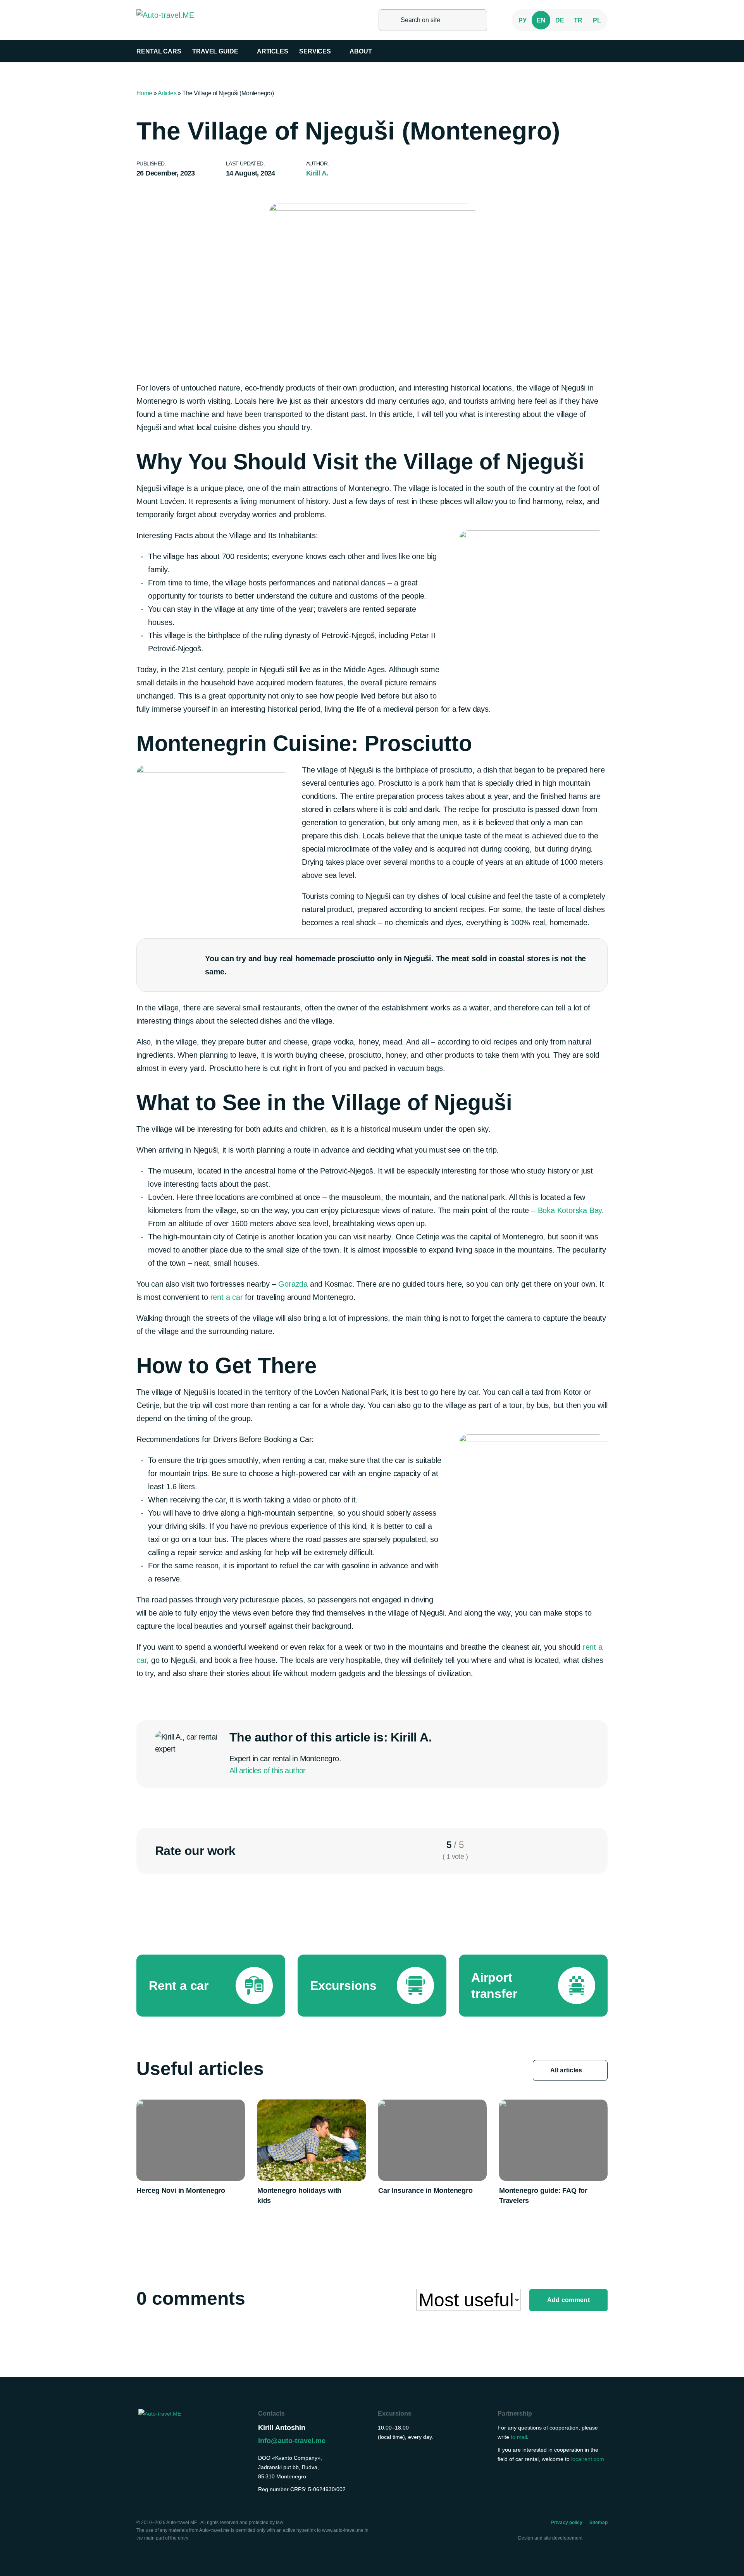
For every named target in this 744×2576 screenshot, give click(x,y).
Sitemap (598, 2523)
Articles (273, 51)
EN (541, 20)
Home (144, 93)
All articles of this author (268, 1771)
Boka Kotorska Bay (570, 1210)
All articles (567, 2070)
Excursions (395, 2413)
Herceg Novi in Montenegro (181, 2191)
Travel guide (215, 51)
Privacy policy (567, 2523)
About (361, 51)
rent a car (227, 1297)
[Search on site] (389, 20)
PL (597, 20)
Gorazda (293, 1284)
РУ (523, 20)
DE (560, 20)
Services (315, 51)
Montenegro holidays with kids (299, 2196)
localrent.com (588, 2459)
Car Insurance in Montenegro (425, 2191)
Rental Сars (159, 51)
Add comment (568, 2300)
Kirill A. (317, 173)
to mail (519, 2437)
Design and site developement (551, 2538)
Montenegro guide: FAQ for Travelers (543, 2196)
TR (578, 20)
